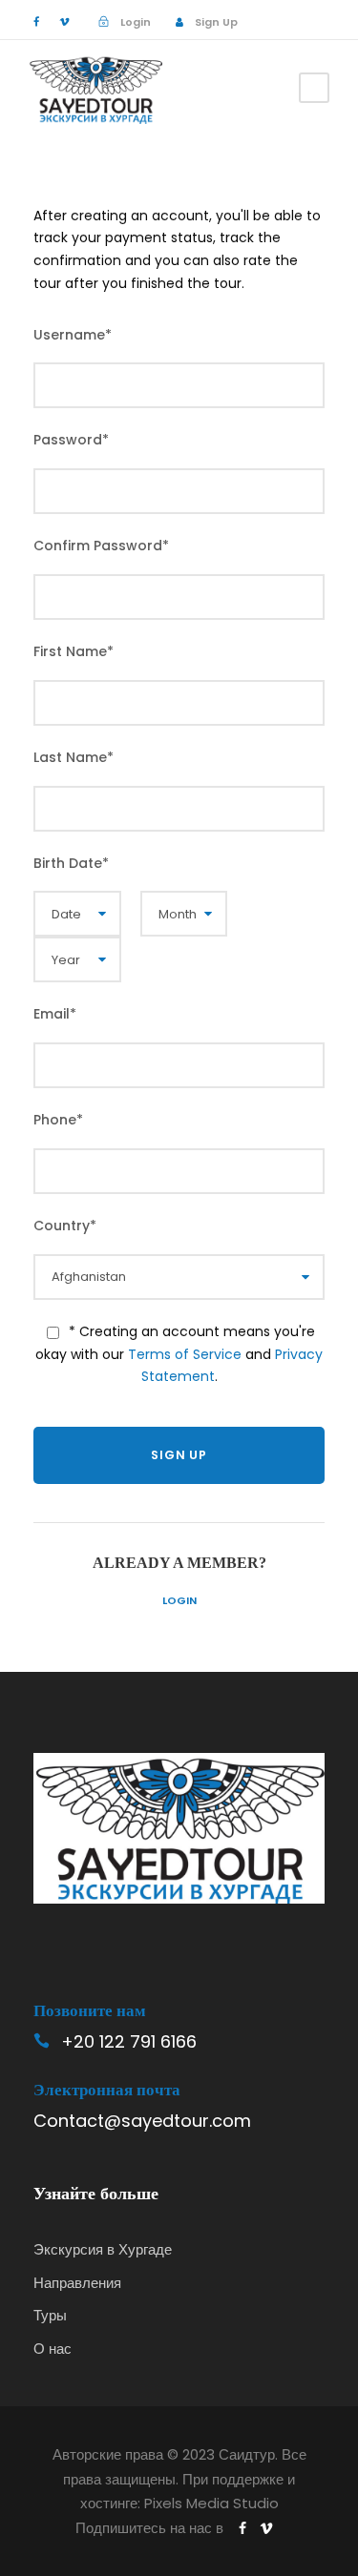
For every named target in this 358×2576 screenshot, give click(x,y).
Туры (50, 2315)
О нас (53, 2349)
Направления (77, 2283)
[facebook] (36, 22)
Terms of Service (185, 1354)
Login (179, 1600)
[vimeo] (64, 22)
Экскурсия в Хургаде (103, 2249)
